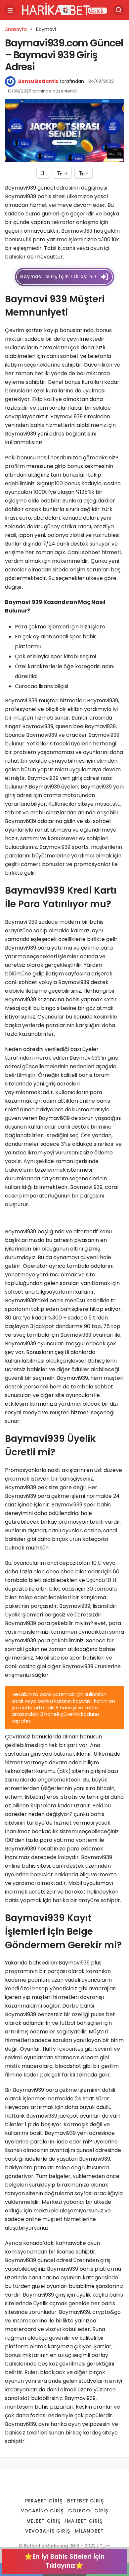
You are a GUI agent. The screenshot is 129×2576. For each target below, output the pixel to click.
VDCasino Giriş (42, 2511)
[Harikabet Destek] (64, 9)
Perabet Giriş (44, 2501)
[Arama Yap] (119, 10)
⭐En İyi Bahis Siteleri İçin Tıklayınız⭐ (64, 2561)
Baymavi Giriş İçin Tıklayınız (59, 277)
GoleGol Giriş (88, 2511)
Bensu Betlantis (38, 81)
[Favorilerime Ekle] (43, 173)
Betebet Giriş (86, 2501)
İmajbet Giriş (84, 2521)
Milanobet (89, 2531)
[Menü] (10, 10)
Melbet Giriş (43, 2521)
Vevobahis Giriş (48, 2531)
